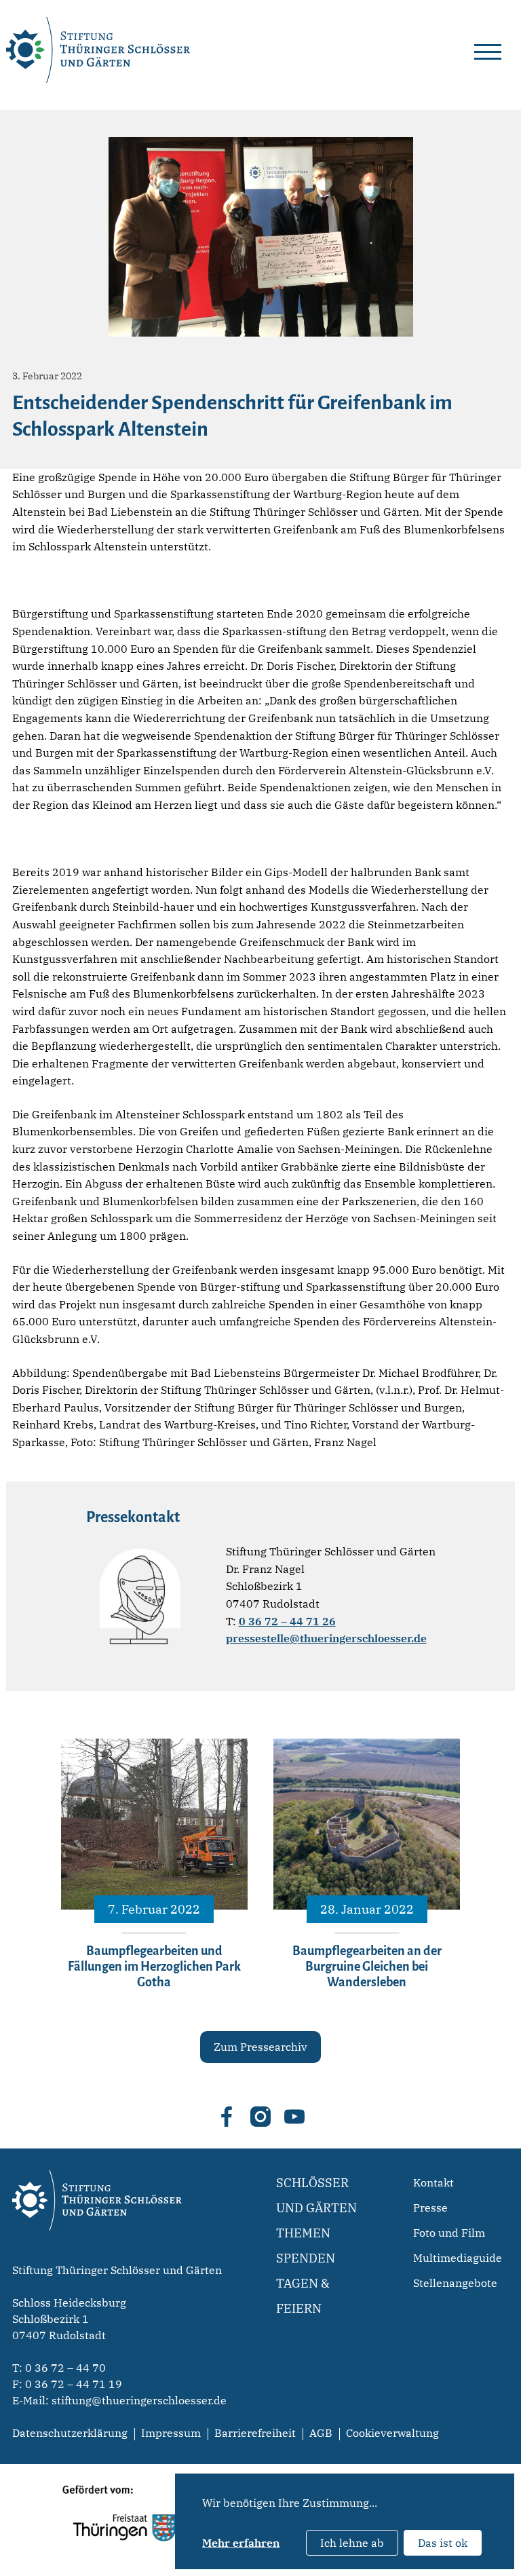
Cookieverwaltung (392, 2433)
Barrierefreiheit (255, 2433)
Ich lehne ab (352, 2543)
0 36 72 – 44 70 (65, 2368)
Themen (303, 2233)
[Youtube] (294, 2117)
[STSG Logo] (97, 2254)
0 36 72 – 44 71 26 (287, 1621)
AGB (321, 2433)
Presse (430, 2208)
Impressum (171, 2433)
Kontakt (433, 2182)
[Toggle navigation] (488, 50)
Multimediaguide (458, 2258)
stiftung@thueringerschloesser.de (139, 2400)
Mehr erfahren (241, 2543)
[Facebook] (227, 2117)
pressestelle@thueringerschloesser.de (326, 1638)
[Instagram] (260, 2117)
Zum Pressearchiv (260, 2047)
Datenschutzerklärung (70, 2433)
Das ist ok (443, 2543)
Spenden (306, 2258)
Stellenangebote (455, 2283)
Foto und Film (449, 2233)
